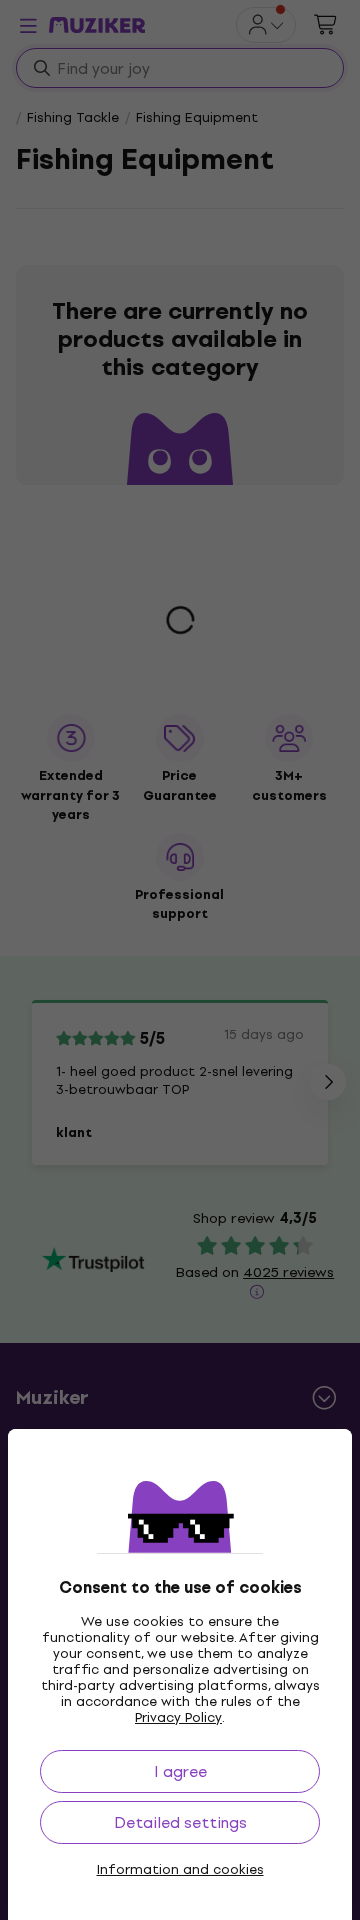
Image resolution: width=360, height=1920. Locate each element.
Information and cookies (180, 1870)
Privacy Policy (178, 1717)
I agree (180, 1771)
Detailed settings (180, 1822)
